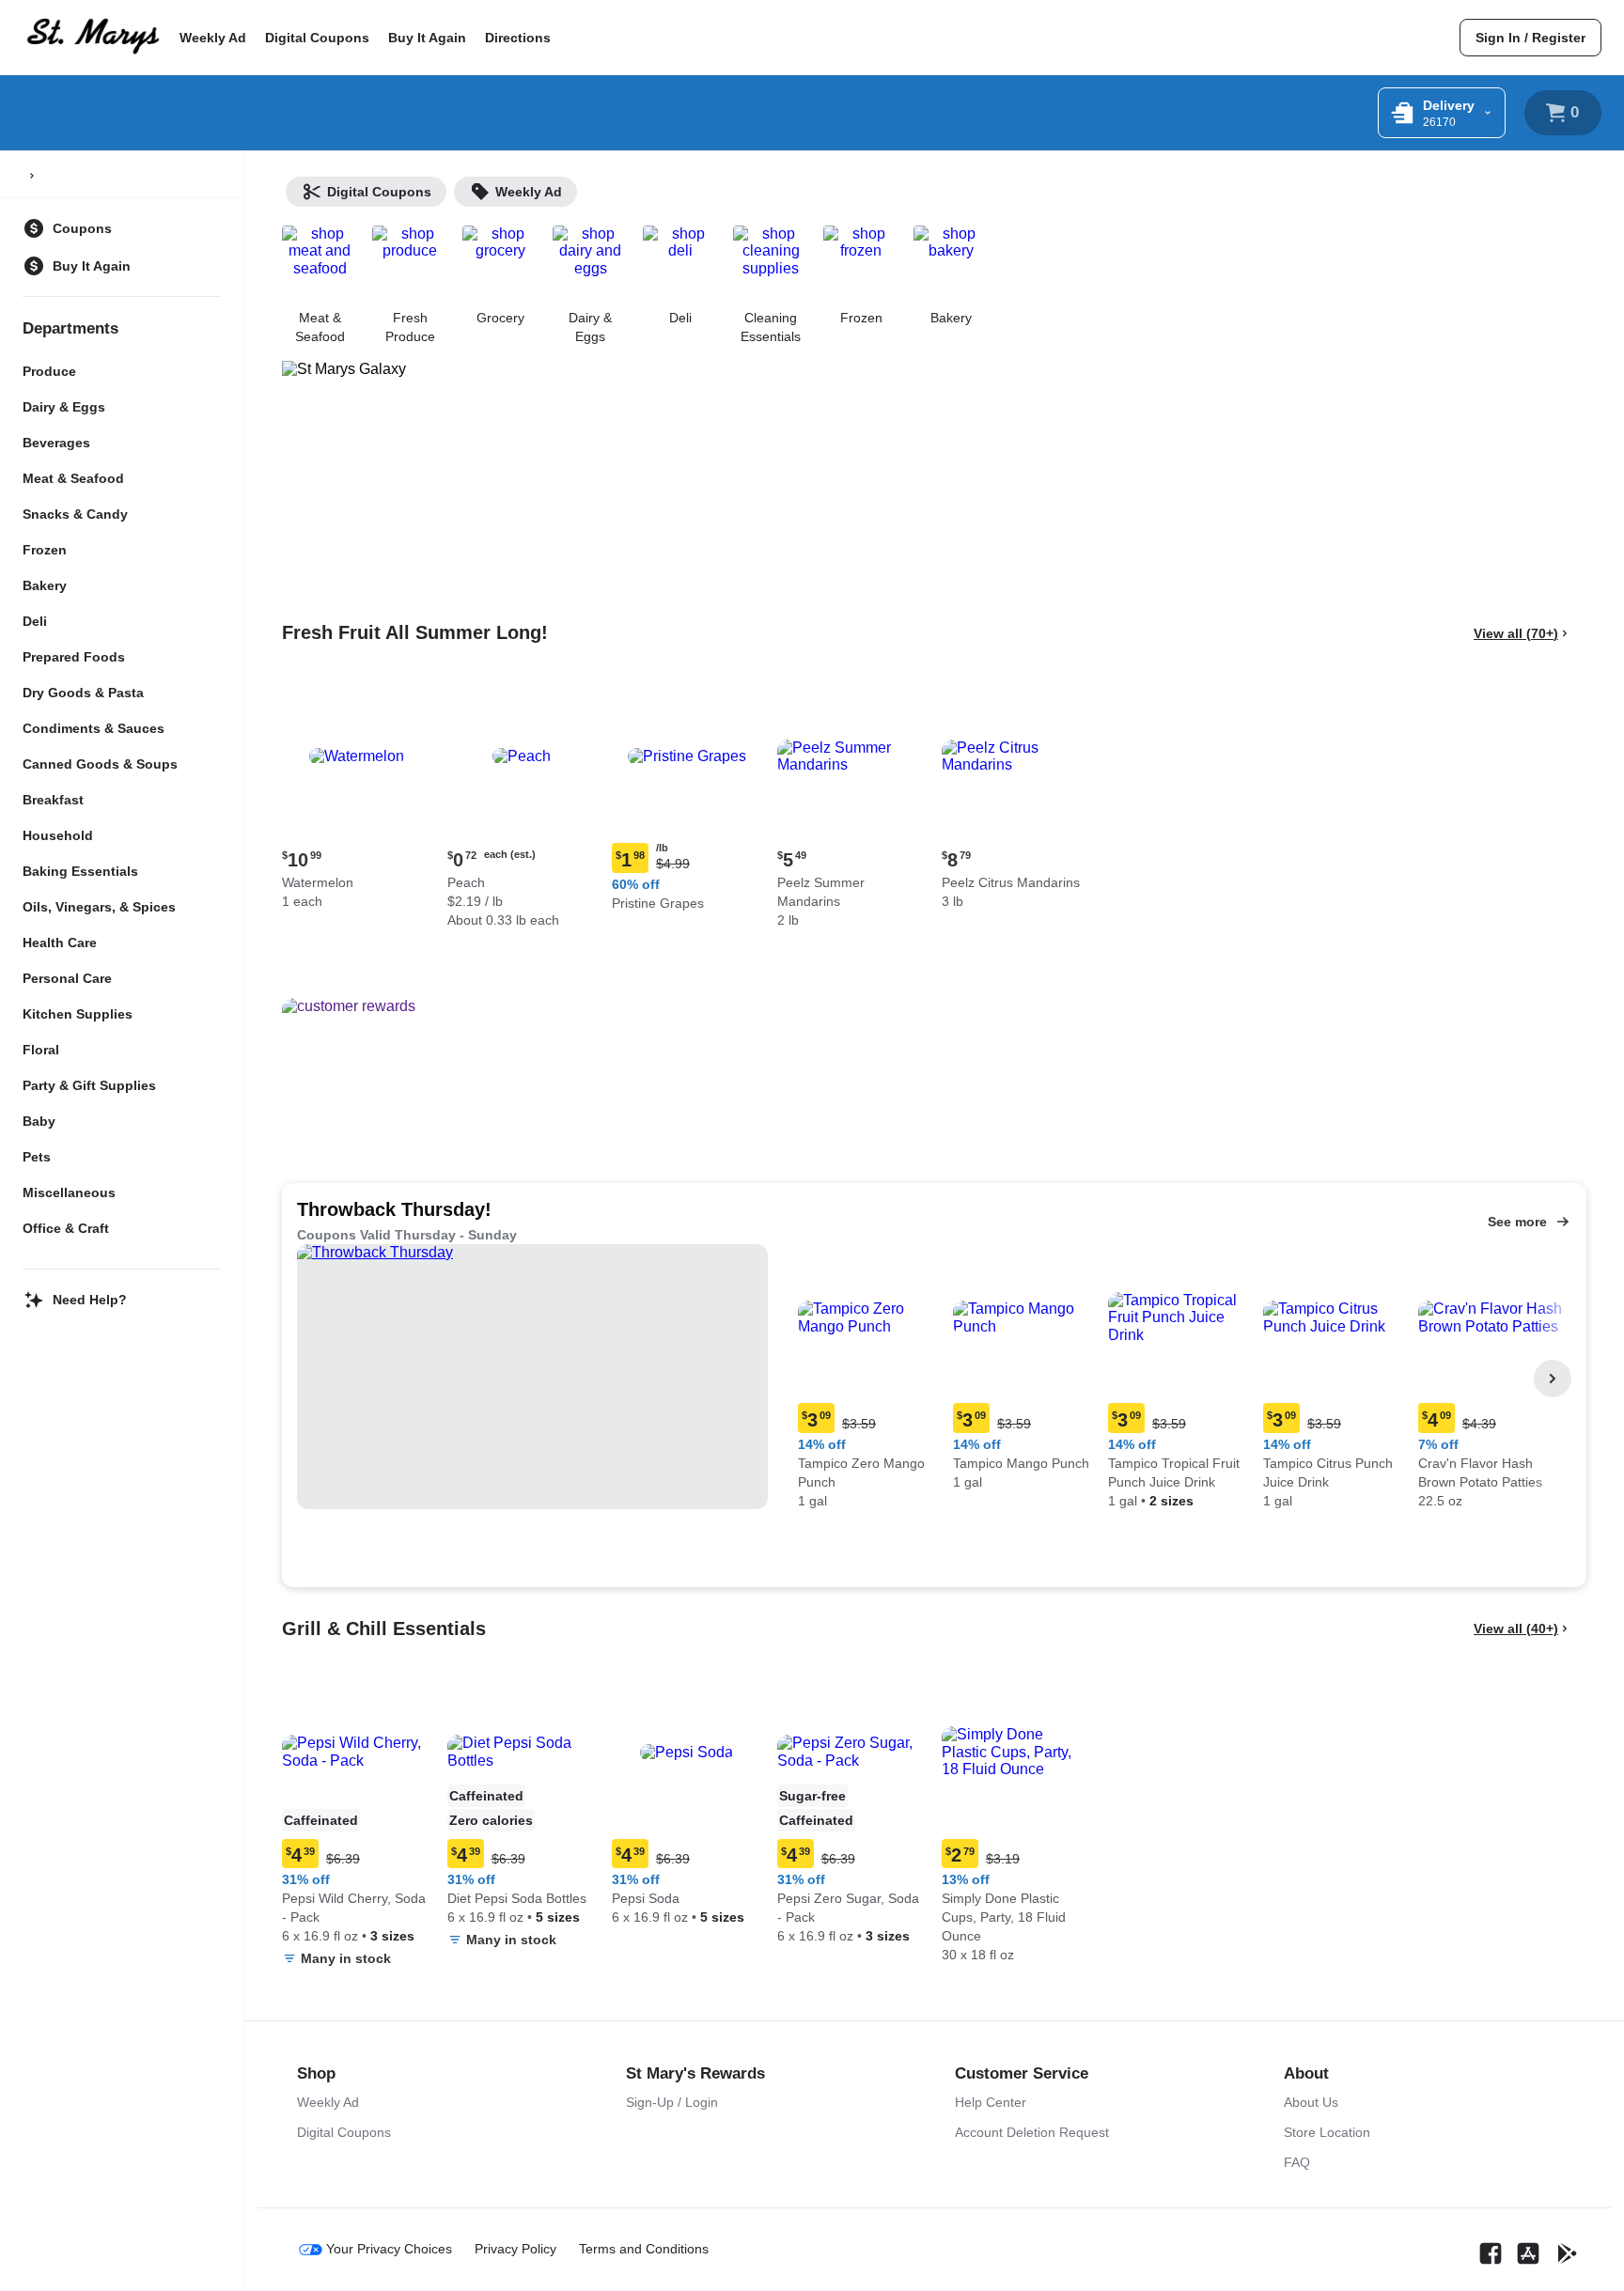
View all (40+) (1516, 1629)
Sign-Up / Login (672, 2102)
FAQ (1297, 2162)
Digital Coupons (317, 38)
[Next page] (1553, 1379)
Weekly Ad (213, 38)
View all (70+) (1516, 633)
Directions (518, 38)
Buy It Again (427, 38)
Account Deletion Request (1032, 2132)
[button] (357, 798)
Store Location (1327, 2132)
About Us (1311, 2102)
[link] (1530, 38)
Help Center (991, 2102)
